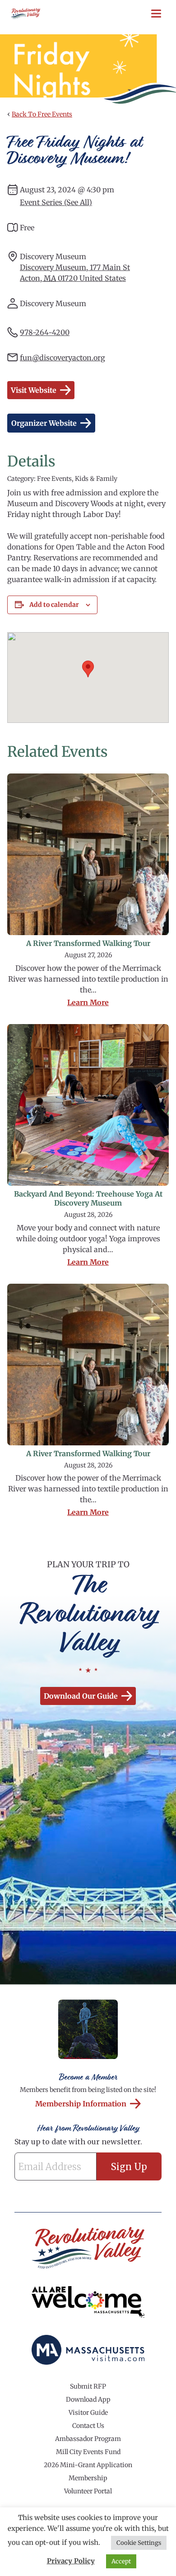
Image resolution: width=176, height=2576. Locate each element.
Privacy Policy (71, 2561)
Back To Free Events (42, 114)
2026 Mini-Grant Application (88, 2465)
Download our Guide (81, 1696)
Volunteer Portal (88, 2491)
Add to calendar (54, 605)
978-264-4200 (45, 332)
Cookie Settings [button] (139, 2543)
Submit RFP (88, 2386)
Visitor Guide (88, 2413)
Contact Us (88, 2426)
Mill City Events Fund (88, 2452)
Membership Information (81, 2104)
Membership (88, 2478)
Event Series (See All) (56, 202)
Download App (88, 2399)
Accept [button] (121, 2561)
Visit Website (34, 390)
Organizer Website (44, 423)
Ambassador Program (88, 2439)
